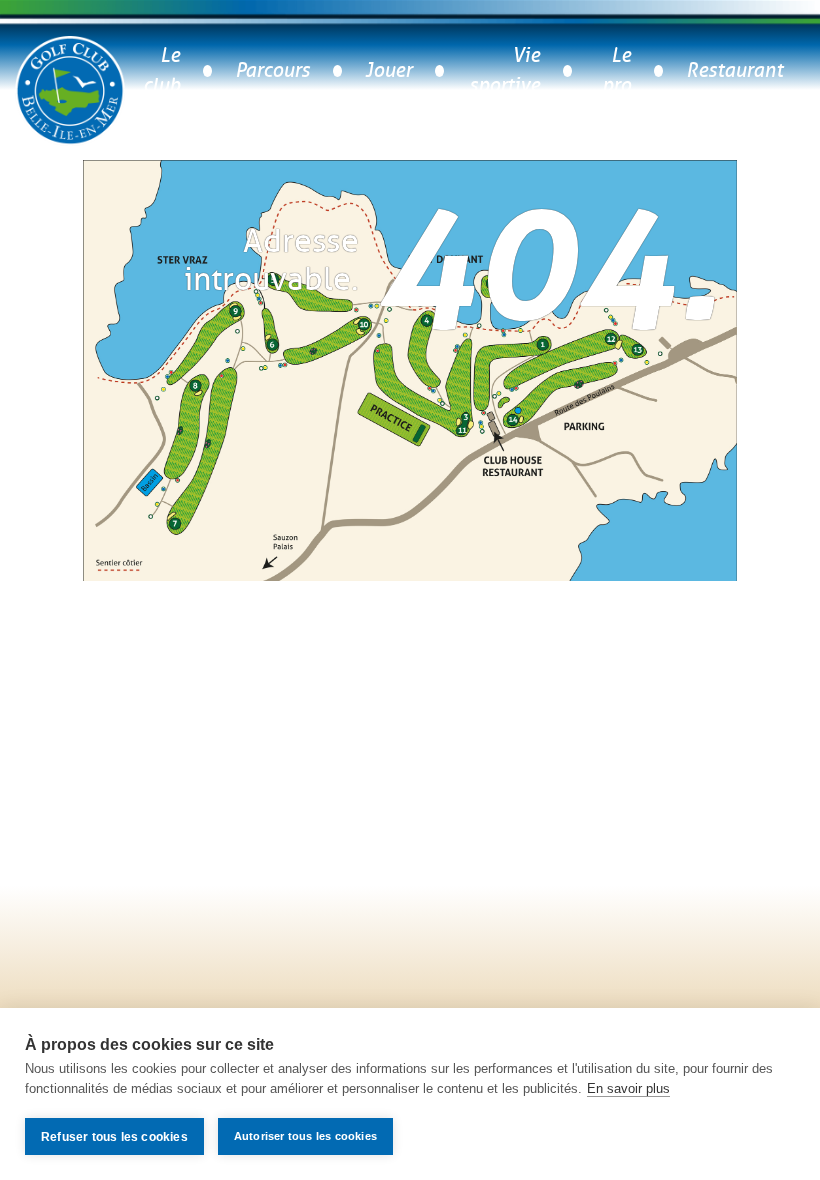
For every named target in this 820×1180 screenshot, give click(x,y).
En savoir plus (628, 1088)
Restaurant (734, 70)
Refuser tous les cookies (114, 1137)
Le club (161, 70)
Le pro (616, 70)
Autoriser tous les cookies (305, 1136)
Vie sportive (504, 70)
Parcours (272, 70)
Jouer (388, 70)
